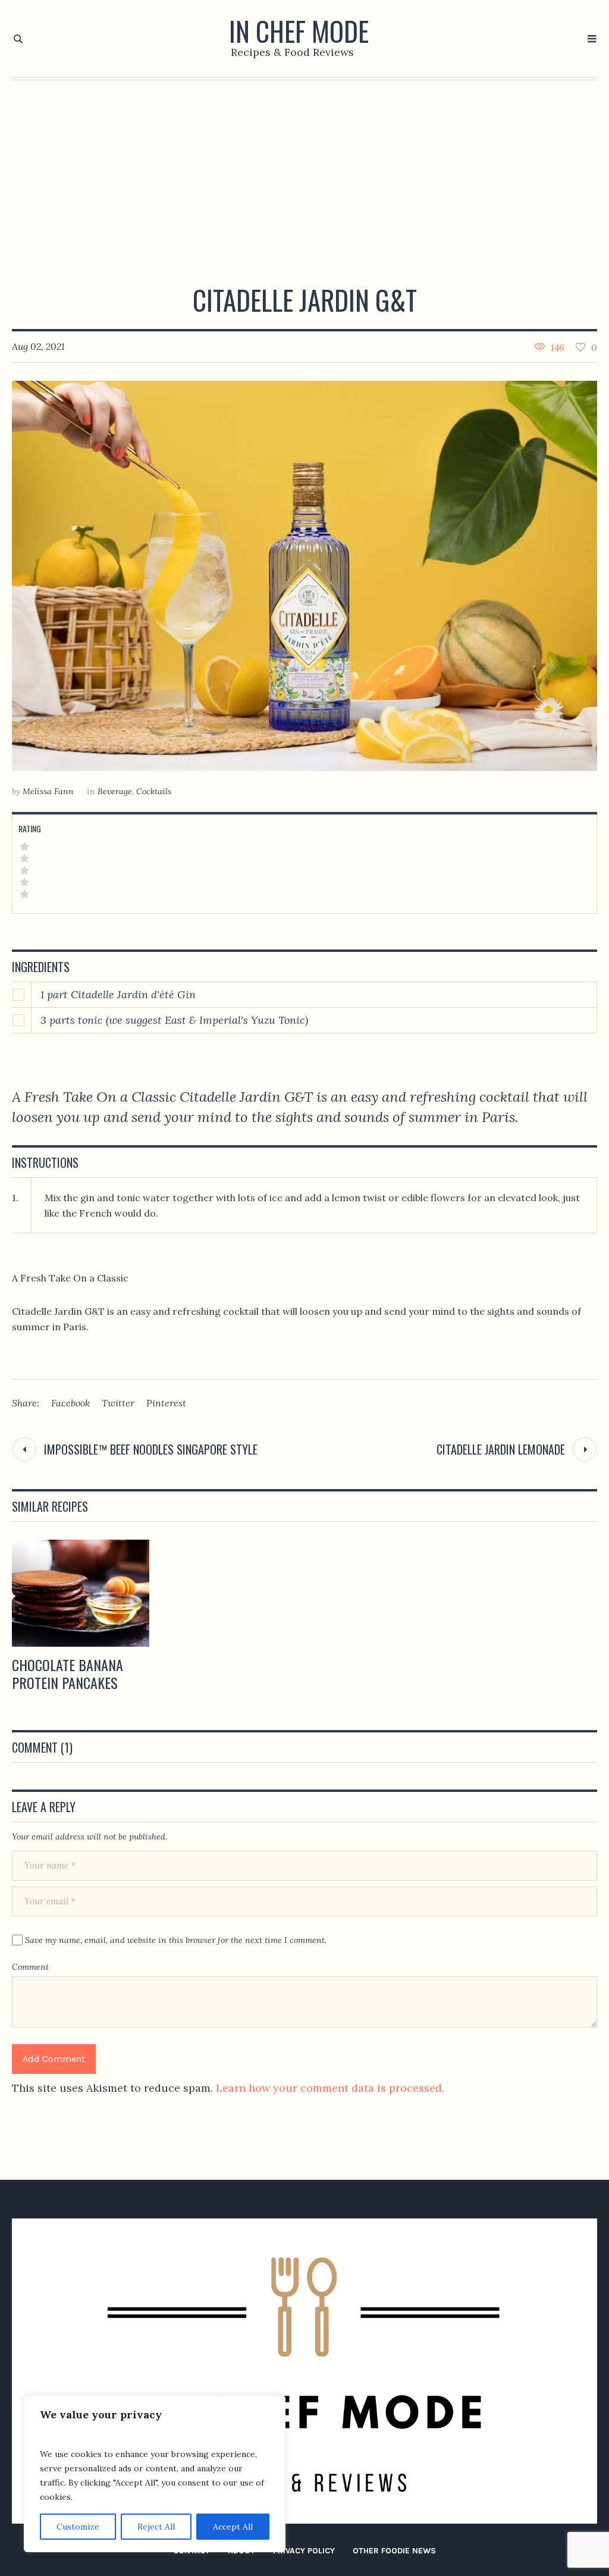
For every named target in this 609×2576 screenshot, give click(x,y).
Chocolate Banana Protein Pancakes (68, 1674)
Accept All (233, 2527)
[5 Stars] (24, 847)
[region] (155, 2474)
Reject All (156, 2527)
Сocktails (154, 791)
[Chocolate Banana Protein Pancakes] (81, 1593)
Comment (30, 1967)
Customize (78, 2527)
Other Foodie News (394, 2551)
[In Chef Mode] (304, 2371)
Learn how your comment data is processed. (330, 2088)
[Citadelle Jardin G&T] (304, 576)
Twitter (118, 1403)
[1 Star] (24, 894)
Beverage (115, 791)
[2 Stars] (24, 882)
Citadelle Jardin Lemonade (501, 1449)
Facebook (70, 1403)
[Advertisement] (304, 170)
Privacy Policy (304, 2551)
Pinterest (166, 1403)
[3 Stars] (24, 870)
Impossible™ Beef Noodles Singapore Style (151, 1449)
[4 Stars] (24, 858)
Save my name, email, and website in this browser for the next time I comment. (176, 1940)
